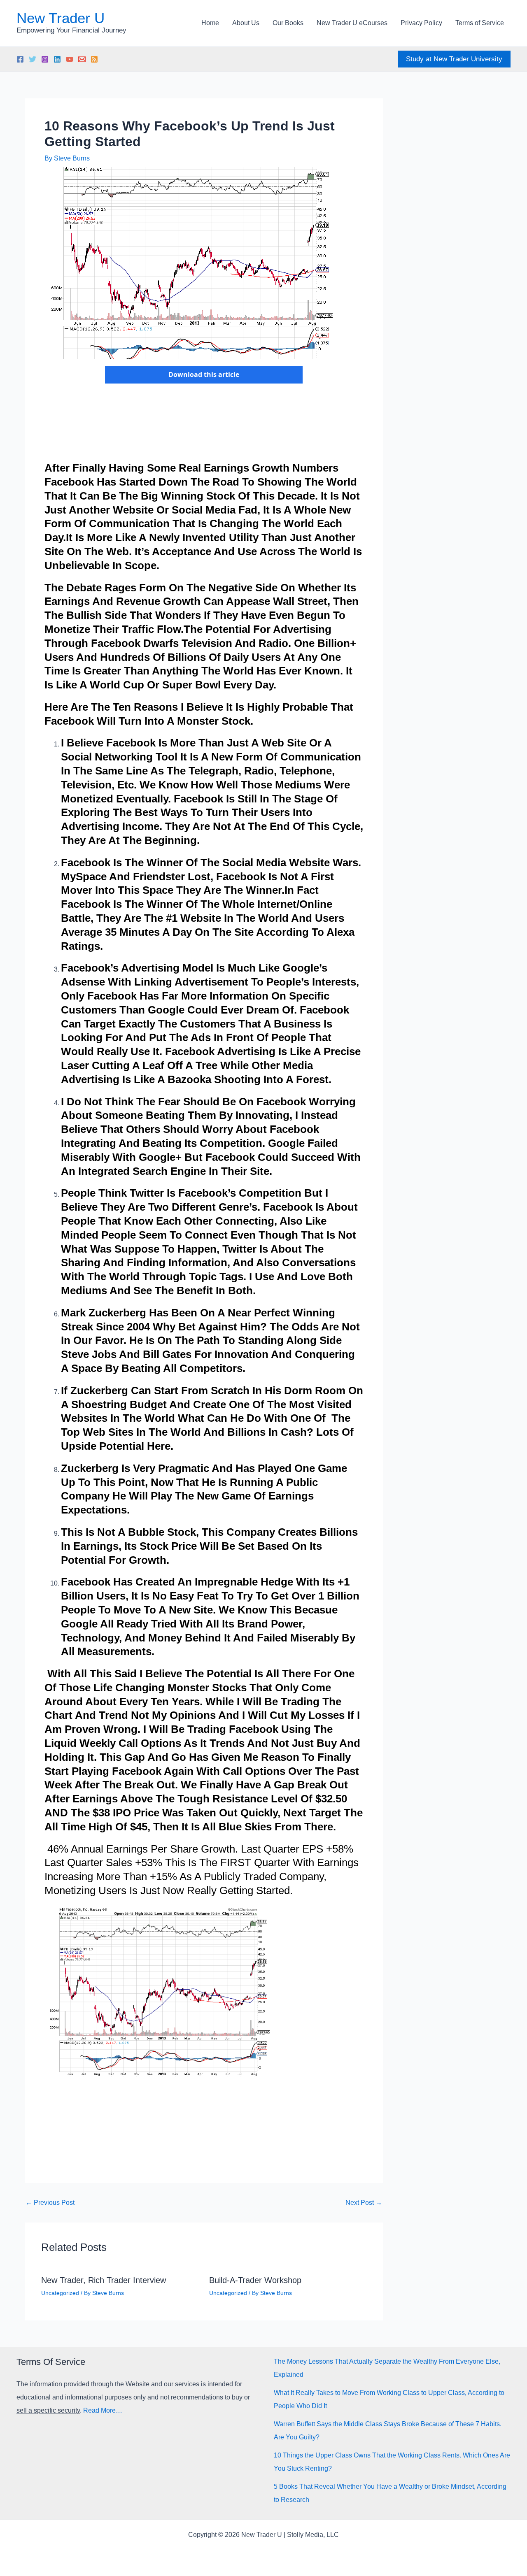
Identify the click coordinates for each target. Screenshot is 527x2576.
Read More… (103, 2410)
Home (210, 23)
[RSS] (94, 59)
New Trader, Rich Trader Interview (104, 2280)
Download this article (204, 374)
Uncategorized (60, 2293)
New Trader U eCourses (352, 23)
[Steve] (82, 59)
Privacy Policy (421, 23)
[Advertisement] (194, 428)
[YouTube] (70, 59)
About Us (246, 23)
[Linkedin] (57, 59)
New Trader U (61, 18)
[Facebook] (20, 59)
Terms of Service (480, 23)
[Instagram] (45, 59)
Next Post (364, 2203)
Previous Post (50, 2203)
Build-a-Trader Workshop (255, 2280)
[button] (454, 59)
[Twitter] (33, 59)
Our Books (288, 23)
